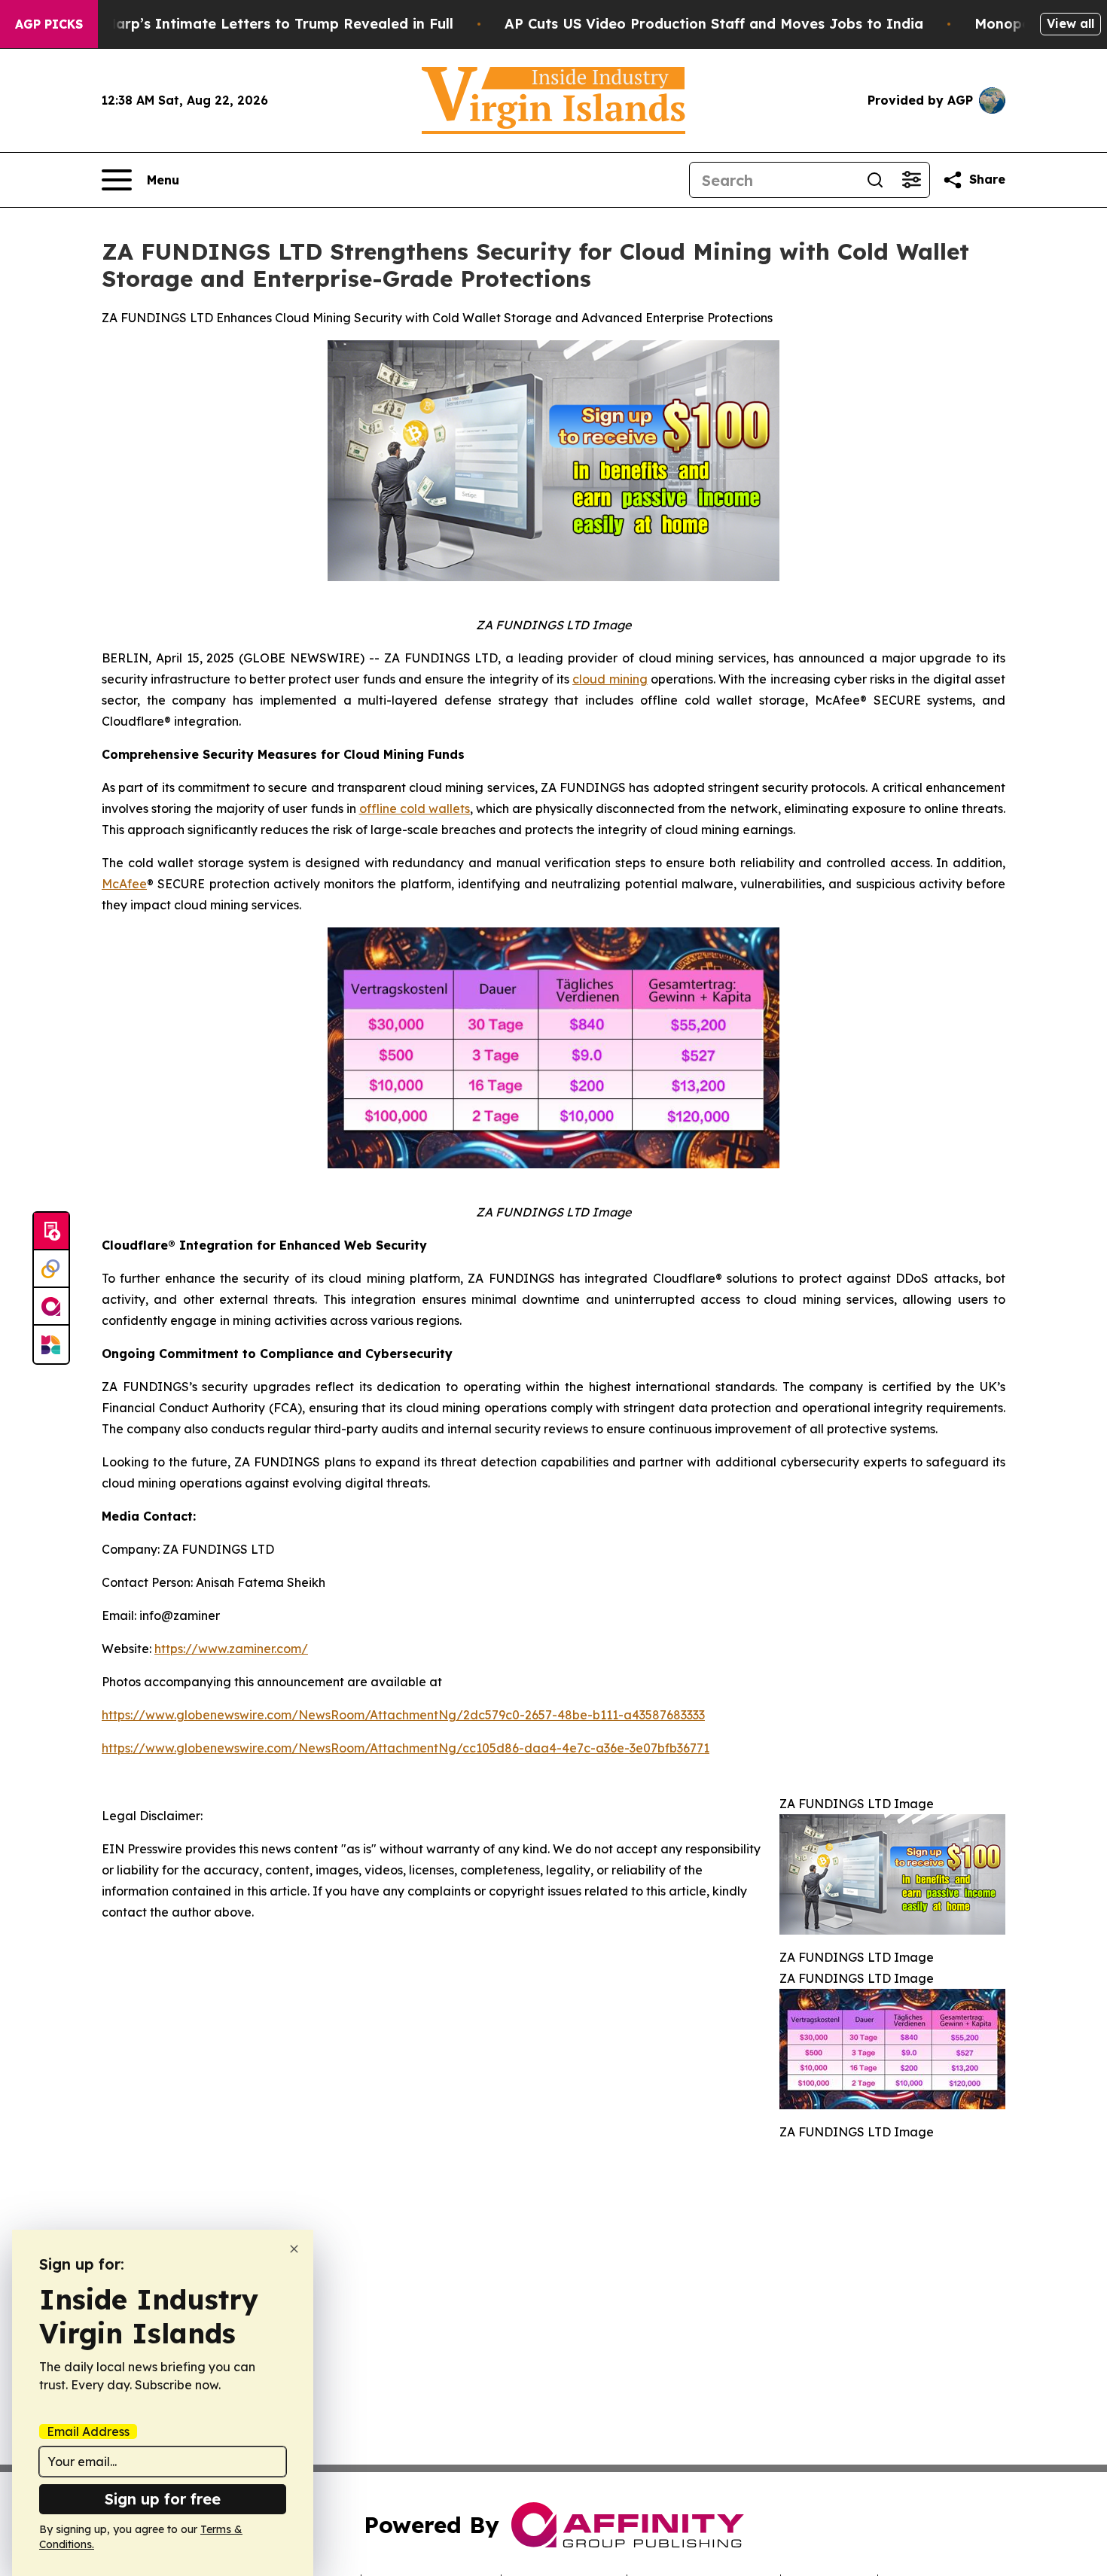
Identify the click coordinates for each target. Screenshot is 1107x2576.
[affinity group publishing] (51, 1307)
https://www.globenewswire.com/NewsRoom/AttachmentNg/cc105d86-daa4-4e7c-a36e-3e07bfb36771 (406, 1748)
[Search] (875, 180)
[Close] (294, 2249)
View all (1070, 23)
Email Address (88, 2431)
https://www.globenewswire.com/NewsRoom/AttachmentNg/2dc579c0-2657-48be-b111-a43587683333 (403, 1715)
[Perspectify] (51, 1269)
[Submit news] (51, 1232)
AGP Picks (49, 24)
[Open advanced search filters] (911, 180)
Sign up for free (163, 2499)
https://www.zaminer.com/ (231, 1649)
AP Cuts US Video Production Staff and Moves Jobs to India (714, 24)
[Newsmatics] (51, 1344)
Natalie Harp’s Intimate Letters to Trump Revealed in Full (252, 24)
